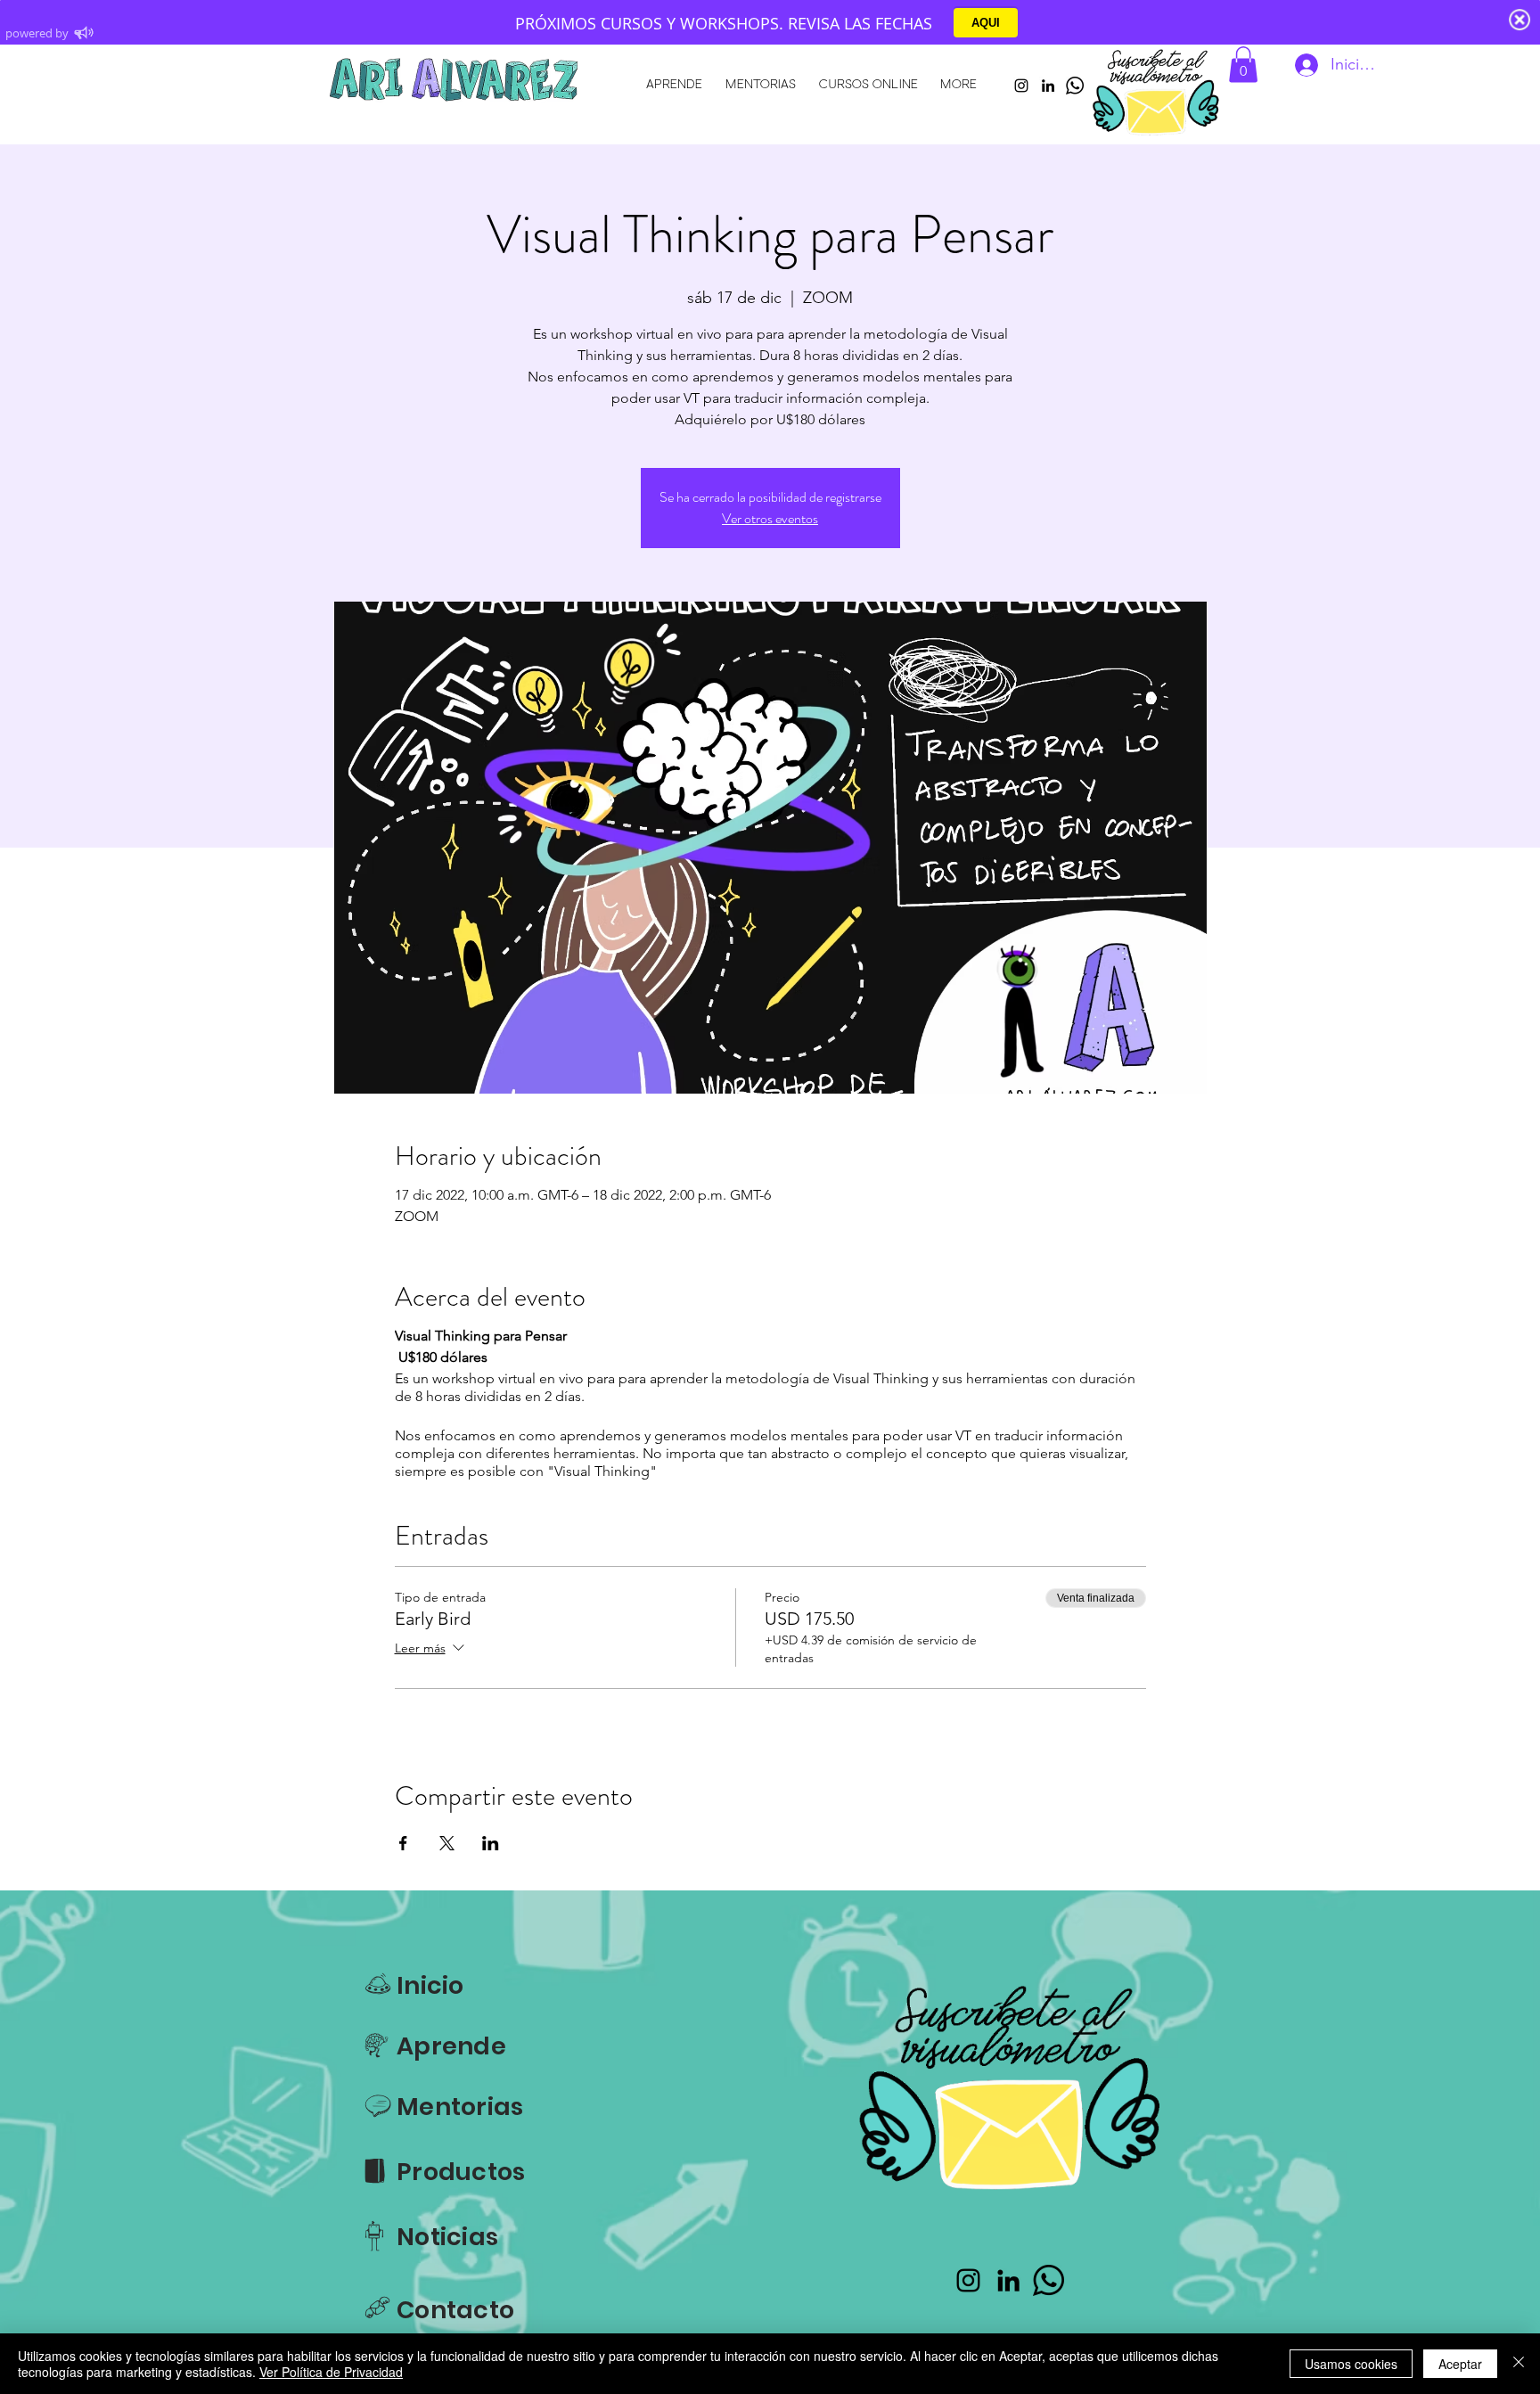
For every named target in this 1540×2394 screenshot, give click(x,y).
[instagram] (1021, 86)
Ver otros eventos (770, 518)
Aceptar (1460, 2364)
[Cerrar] (1519, 2364)
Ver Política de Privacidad (331, 2372)
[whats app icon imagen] (1075, 86)
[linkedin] (1048, 86)
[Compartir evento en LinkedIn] (491, 1843)
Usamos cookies (1351, 2364)
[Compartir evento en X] (447, 1843)
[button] (1243, 65)
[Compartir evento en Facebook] (403, 1843)
